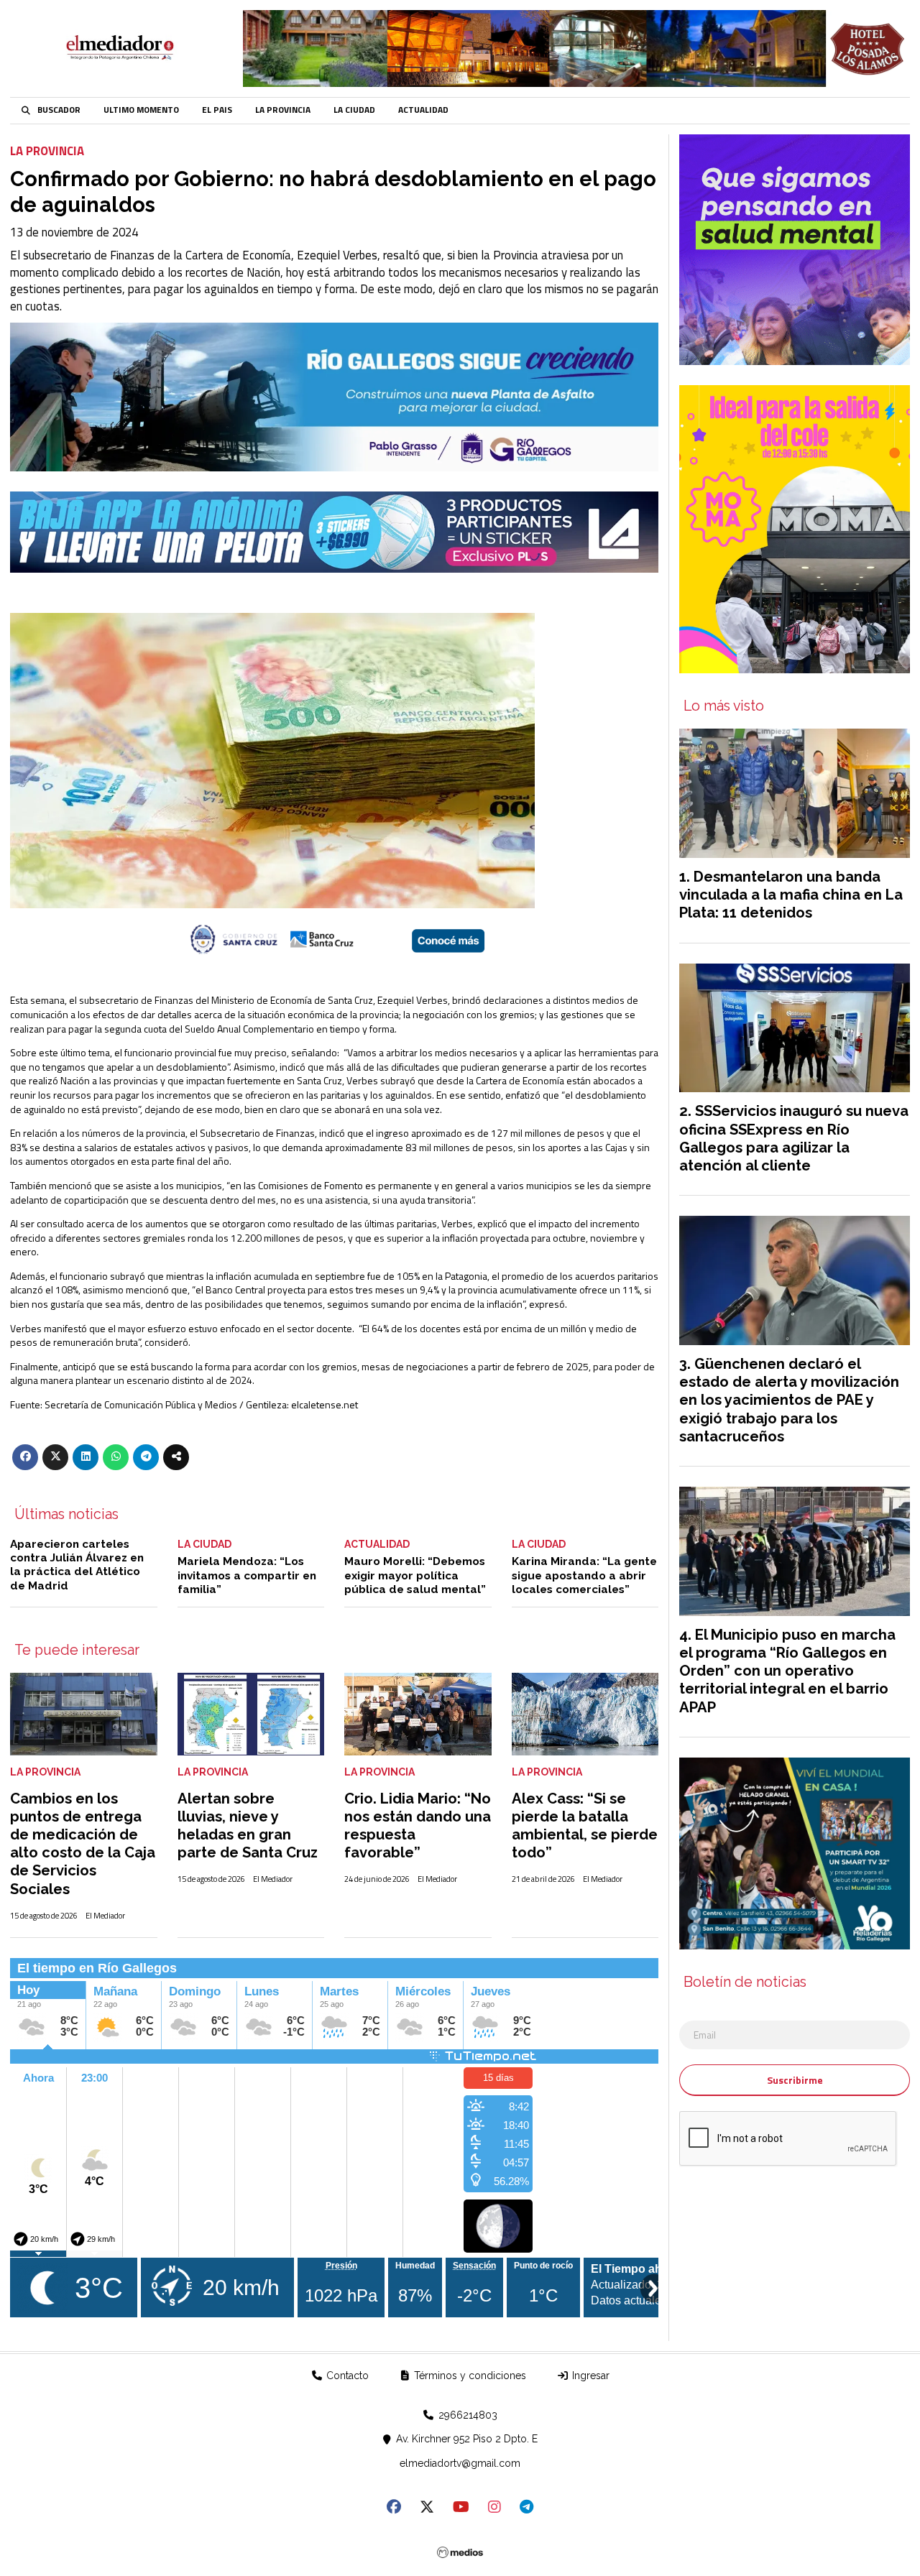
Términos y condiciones (469, 2376)
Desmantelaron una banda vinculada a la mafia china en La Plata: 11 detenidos (791, 895)
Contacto (346, 2376)
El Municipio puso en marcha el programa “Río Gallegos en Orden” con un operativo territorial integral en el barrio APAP (787, 1671)
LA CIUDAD (354, 110)
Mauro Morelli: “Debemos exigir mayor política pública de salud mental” (415, 1575)
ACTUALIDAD (423, 110)
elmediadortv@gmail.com (460, 2463)
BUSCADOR (59, 110)
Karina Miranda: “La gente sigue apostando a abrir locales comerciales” (584, 1575)
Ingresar (589, 2376)
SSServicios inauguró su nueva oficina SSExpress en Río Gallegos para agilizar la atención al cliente (794, 1138)
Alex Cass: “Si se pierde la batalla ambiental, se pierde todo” (585, 1826)
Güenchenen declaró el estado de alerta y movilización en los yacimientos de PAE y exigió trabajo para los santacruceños (789, 1400)
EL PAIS (217, 110)
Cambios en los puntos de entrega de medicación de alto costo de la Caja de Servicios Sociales (83, 1844)
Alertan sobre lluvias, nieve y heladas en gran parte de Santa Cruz (248, 1826)
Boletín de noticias (745, 1982)
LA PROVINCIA (283, 110)
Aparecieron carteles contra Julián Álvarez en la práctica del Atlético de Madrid (77, 1565)
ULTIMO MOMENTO (141, 110)
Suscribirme (795, 2080)
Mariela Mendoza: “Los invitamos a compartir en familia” (247, 1575)
